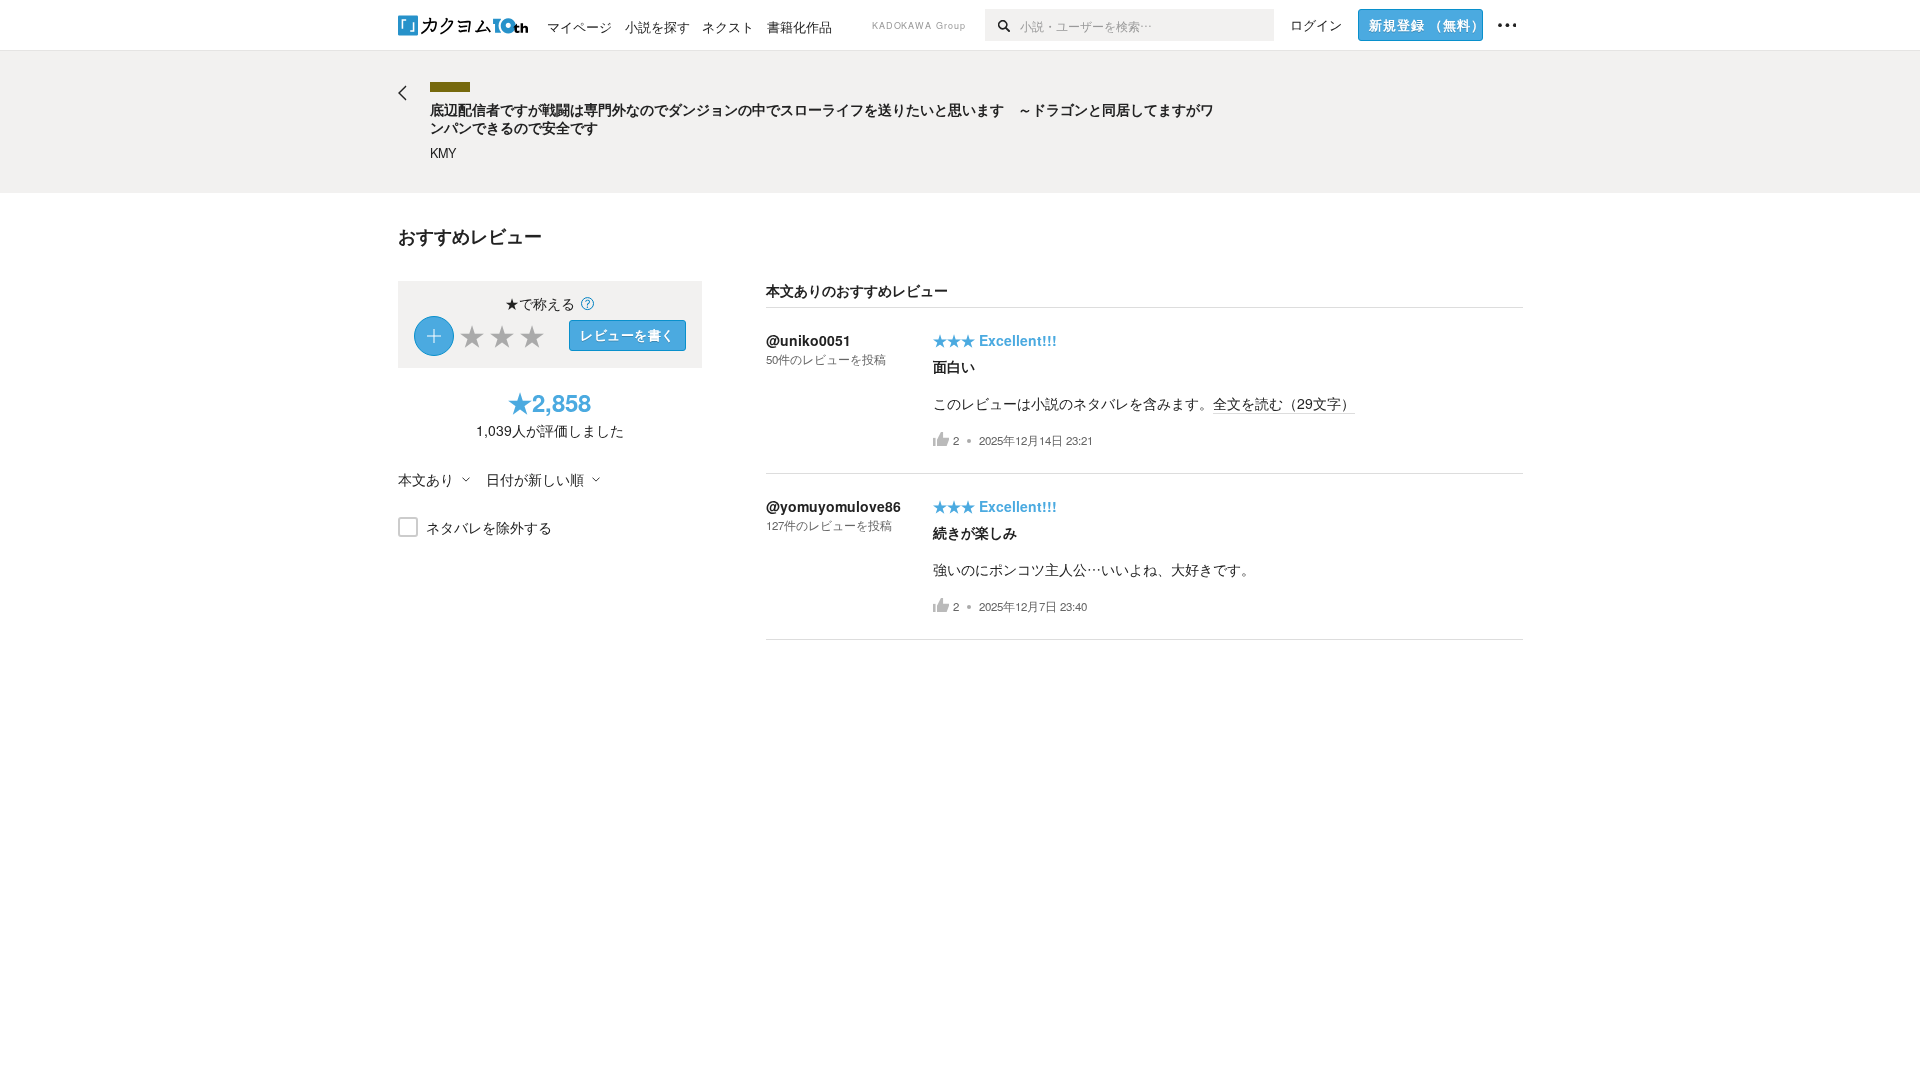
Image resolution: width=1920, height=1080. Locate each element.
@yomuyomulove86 (833, 506)
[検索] (1002, 25)
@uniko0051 (808, 340)
